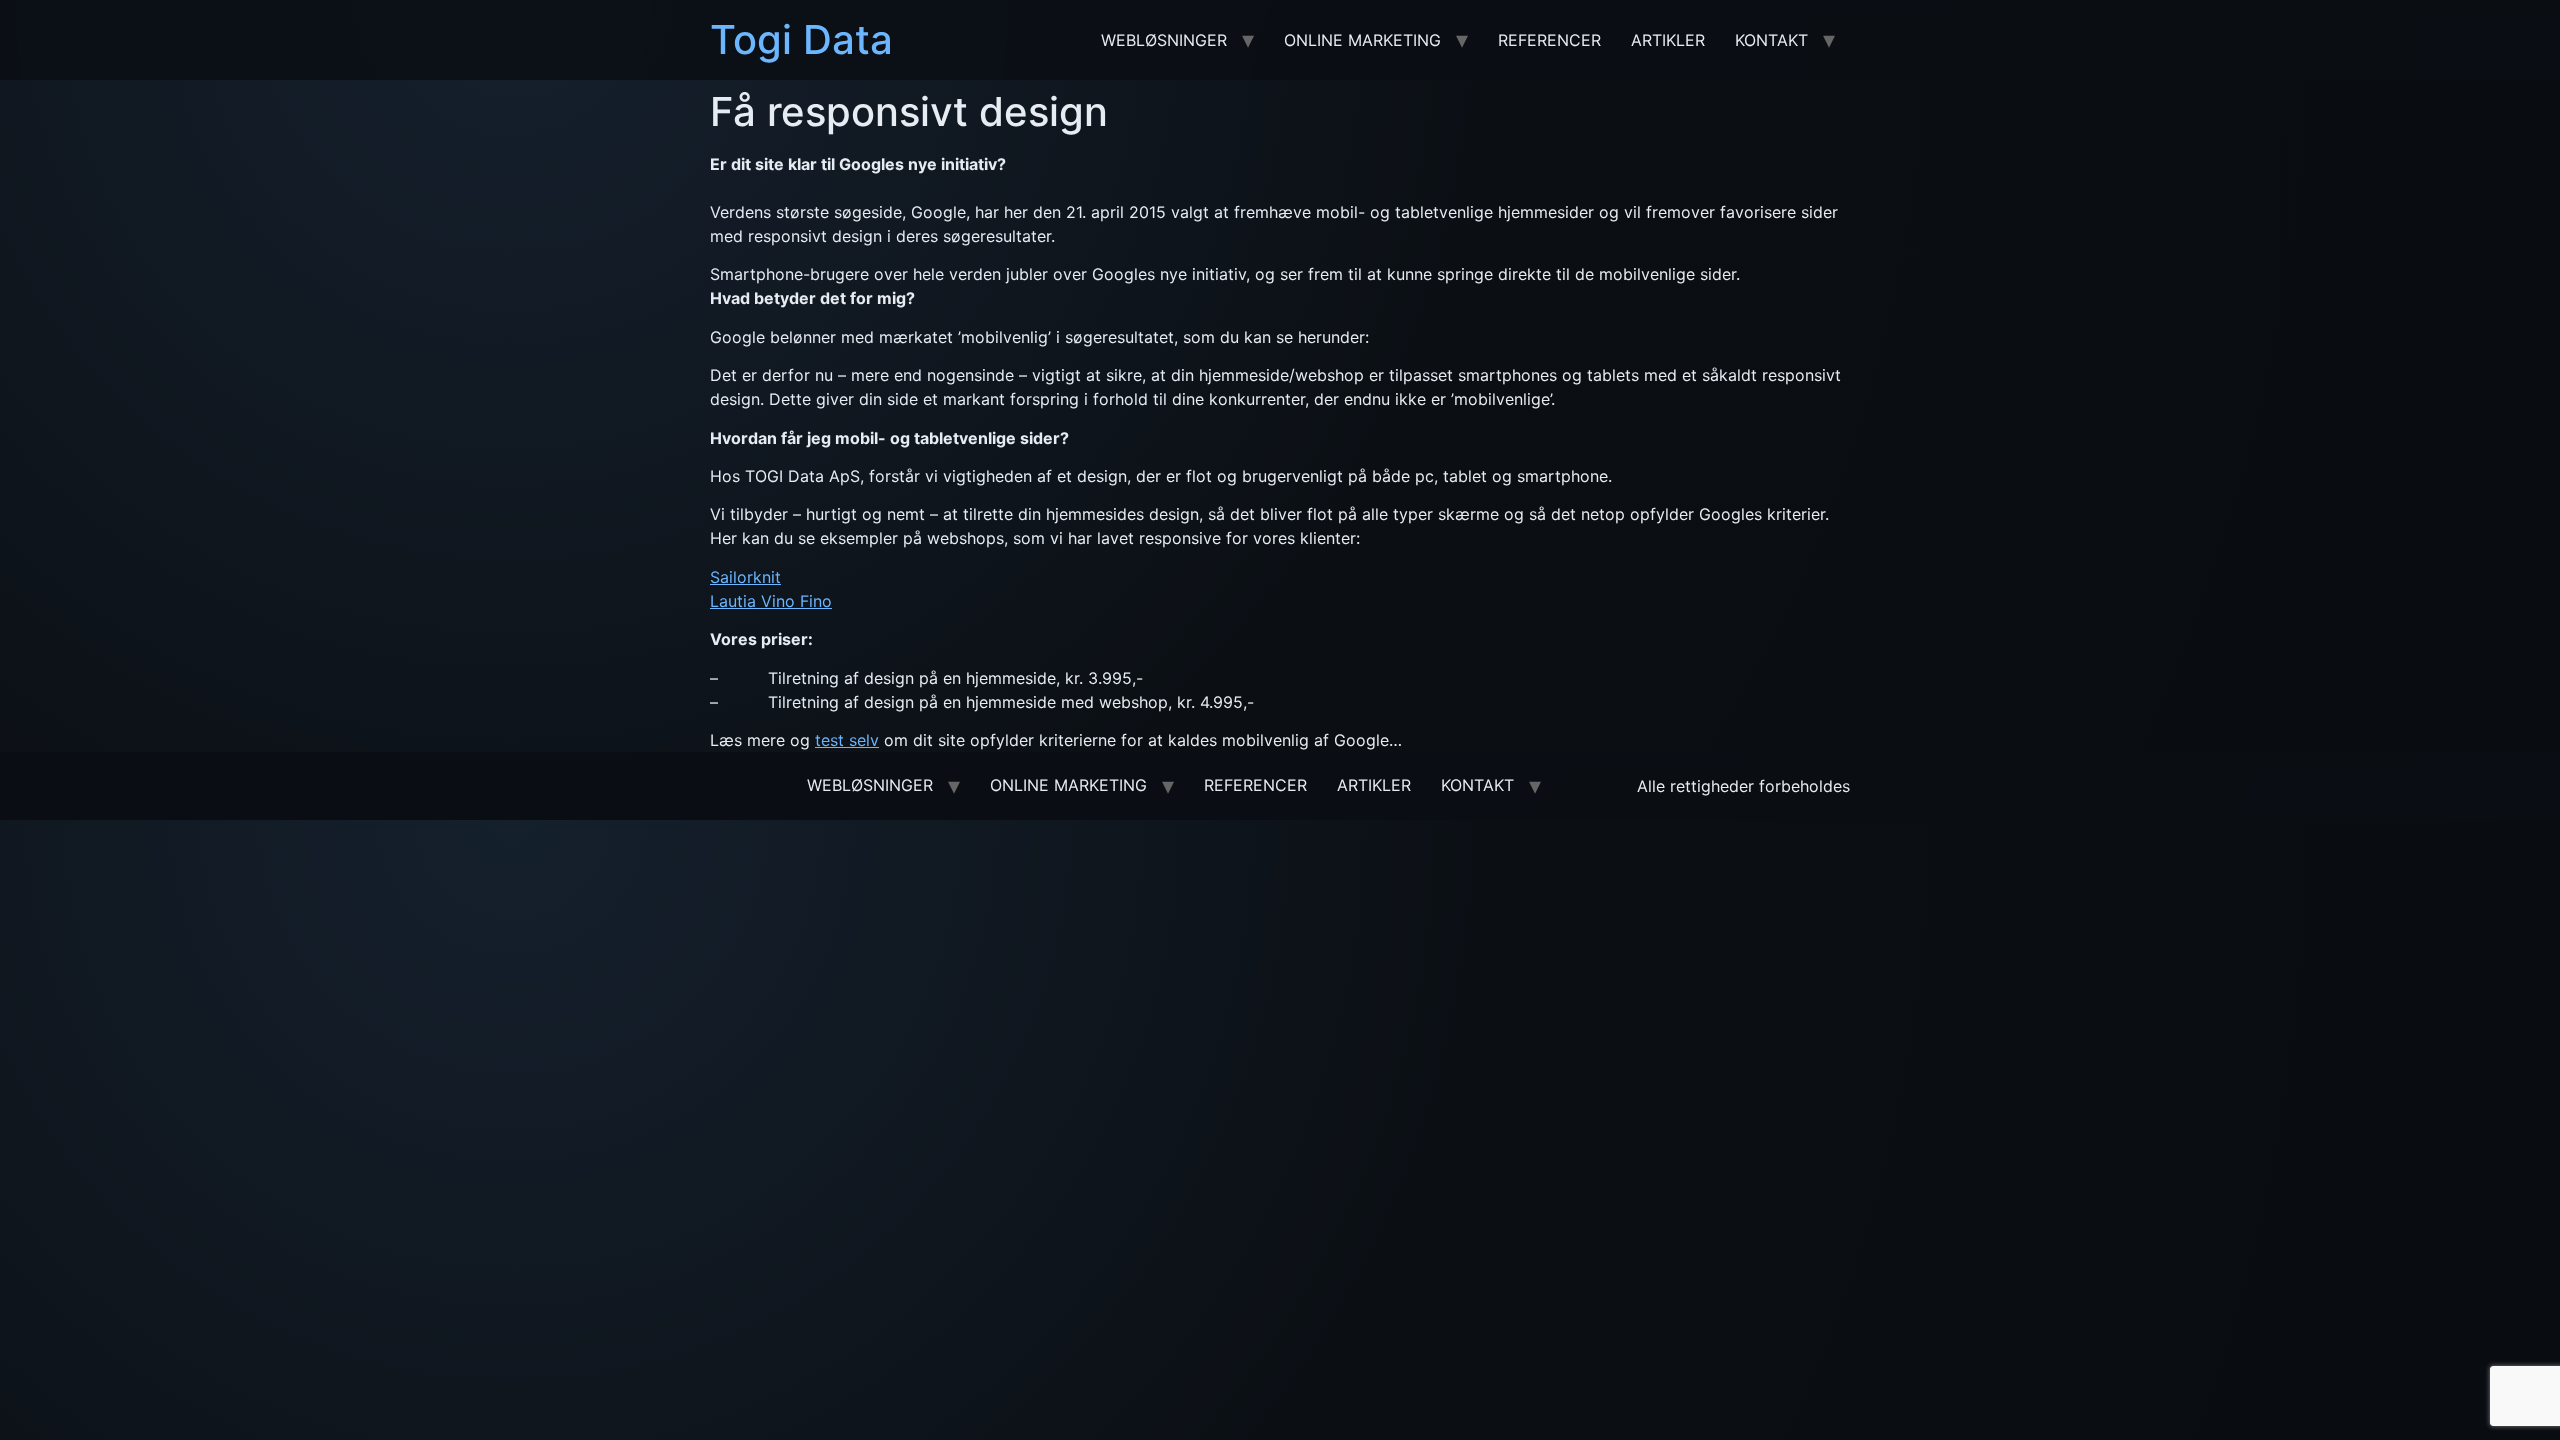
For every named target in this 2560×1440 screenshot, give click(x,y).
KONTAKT (1771, 40)
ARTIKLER (1668, 40)
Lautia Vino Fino (771, 601)
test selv (847, 740)
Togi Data (801, 39)
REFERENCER (1549, 40)
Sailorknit (745, 577)
